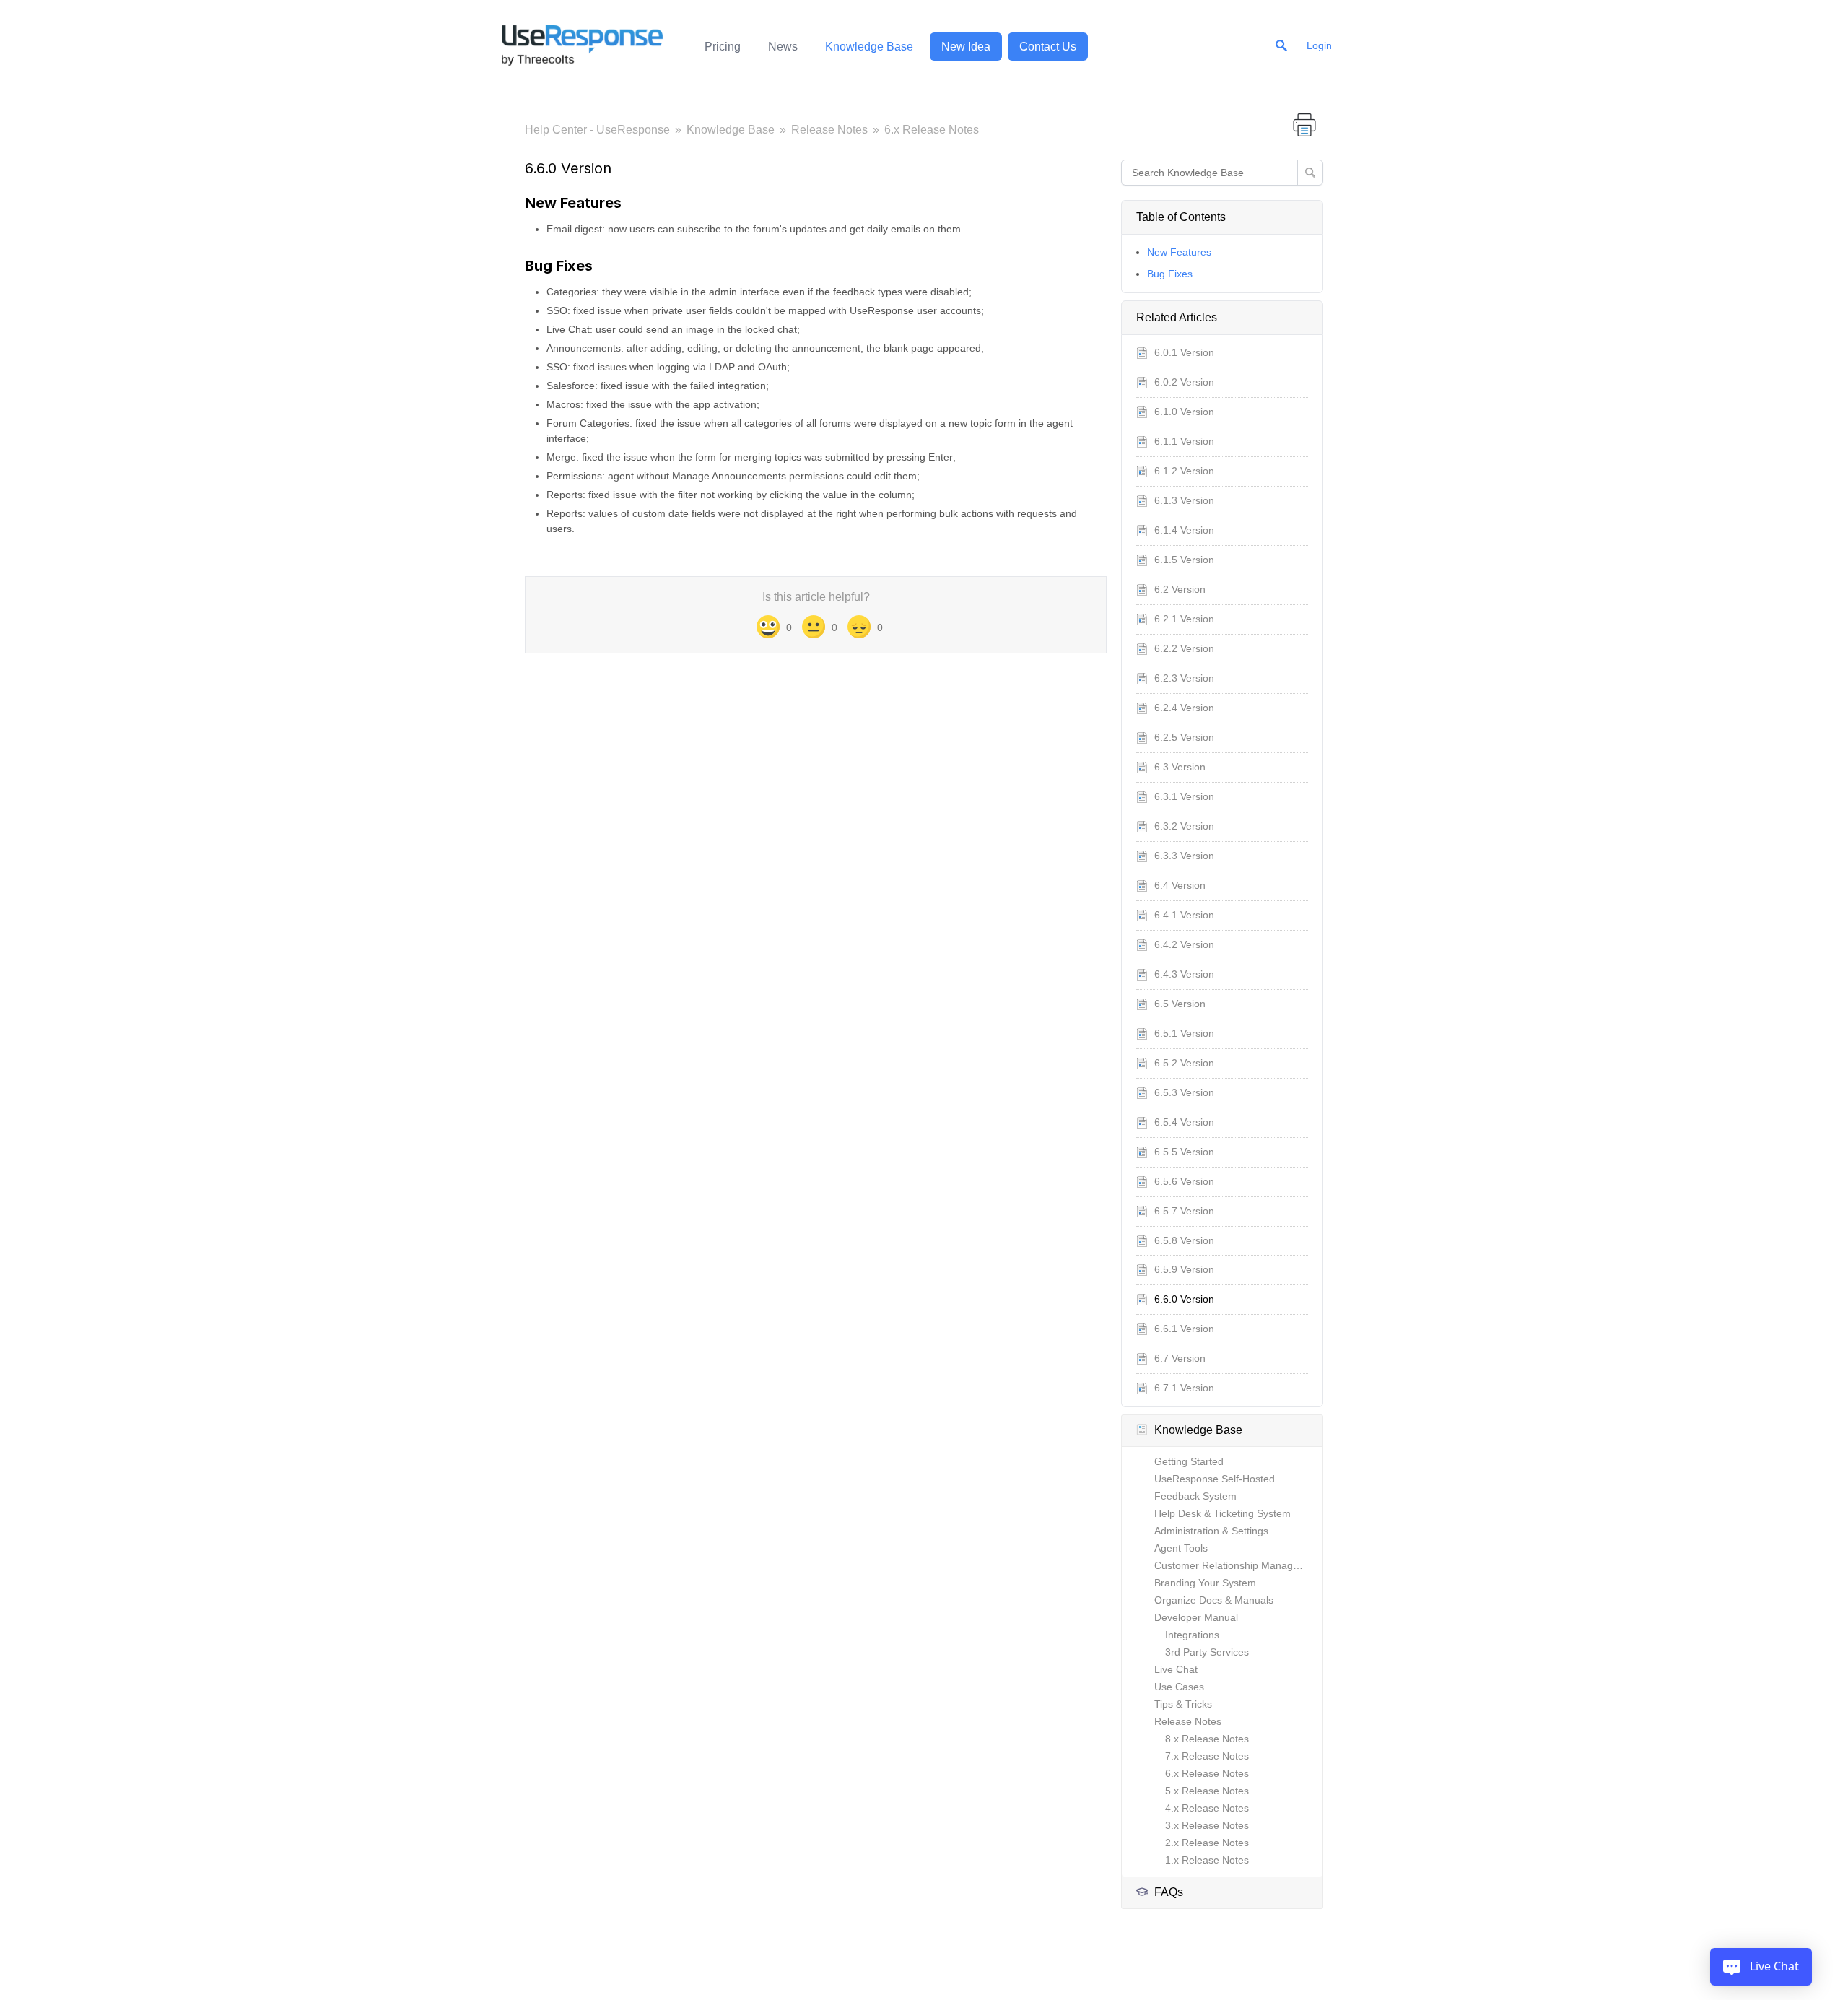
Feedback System (1195, 1496)
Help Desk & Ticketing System (1222, 1513)
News (783, 47)
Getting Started (1189, 1461)
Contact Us (1048, 47)
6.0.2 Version (1184, 382)
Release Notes (829, 130)
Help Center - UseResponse (597, 130)
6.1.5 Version (1184, 560)
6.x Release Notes (932, 130)
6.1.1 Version (1184, 441)
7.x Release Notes (1207, 1756)
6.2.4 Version (1184, 708)
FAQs (1169, 1892)
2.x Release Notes (1207, 1843)
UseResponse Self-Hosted (1215, 1479)
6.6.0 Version (1184, 1299)
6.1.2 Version (1184, 471)
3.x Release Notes (1207, 1825)
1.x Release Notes (1207, 1860)
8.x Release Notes (1207, 1739)
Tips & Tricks (1183, 1704)
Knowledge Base (869, 47)
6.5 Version (1180, 1004)
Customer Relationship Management (1238, 1565)
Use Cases (1179, 1687)
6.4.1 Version (1184, 915)
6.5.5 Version (1184, 1152)
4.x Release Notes (1207, 1808)
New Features (1179, 252)
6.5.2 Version (1184, 1063)
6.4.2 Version (1184, 944)
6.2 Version (1180, 589)
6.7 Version (1180, 1358)
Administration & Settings (1211, 1531)
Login (1319, 45)
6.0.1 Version (1184, 352)
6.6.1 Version (1184, 1329)
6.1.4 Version (1184, 530)
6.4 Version (1180, 885)
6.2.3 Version (1184, 678)
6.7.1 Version (1184, 1388)
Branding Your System (1205, 1583)
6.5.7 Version (1184, 1211)
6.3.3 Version (1184, 856)
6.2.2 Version (1184, 648)
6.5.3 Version (1184, 1092)
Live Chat (1176, 1669)
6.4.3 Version (1184, 974)
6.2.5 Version (1184, 737)
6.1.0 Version (1184, 412)
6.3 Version (1180, 767)
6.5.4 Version (1184, 1122)
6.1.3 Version (1184, 500)
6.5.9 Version (1184, 1269)
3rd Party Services (1207, 1652)
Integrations (1192, 1635)
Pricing (723, 47)
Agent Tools (1181, 1548)
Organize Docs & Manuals (1214, 1600)
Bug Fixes (1170, 274)
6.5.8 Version (1184, 1240)
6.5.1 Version (1184, 1033)
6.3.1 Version (1184, 796)
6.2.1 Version (1184, 619)
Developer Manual (1196, 1617)
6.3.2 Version (1184, 826)
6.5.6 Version (1184, 1181)
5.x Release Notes (1207, 1791)
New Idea (966, 47)
